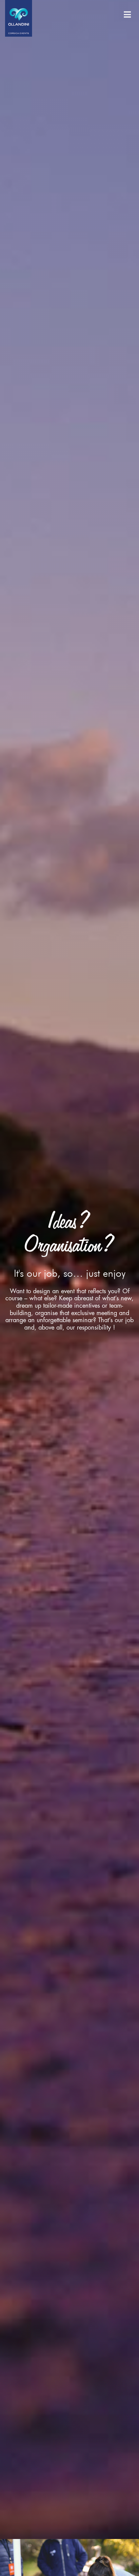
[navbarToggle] (127, 15)
